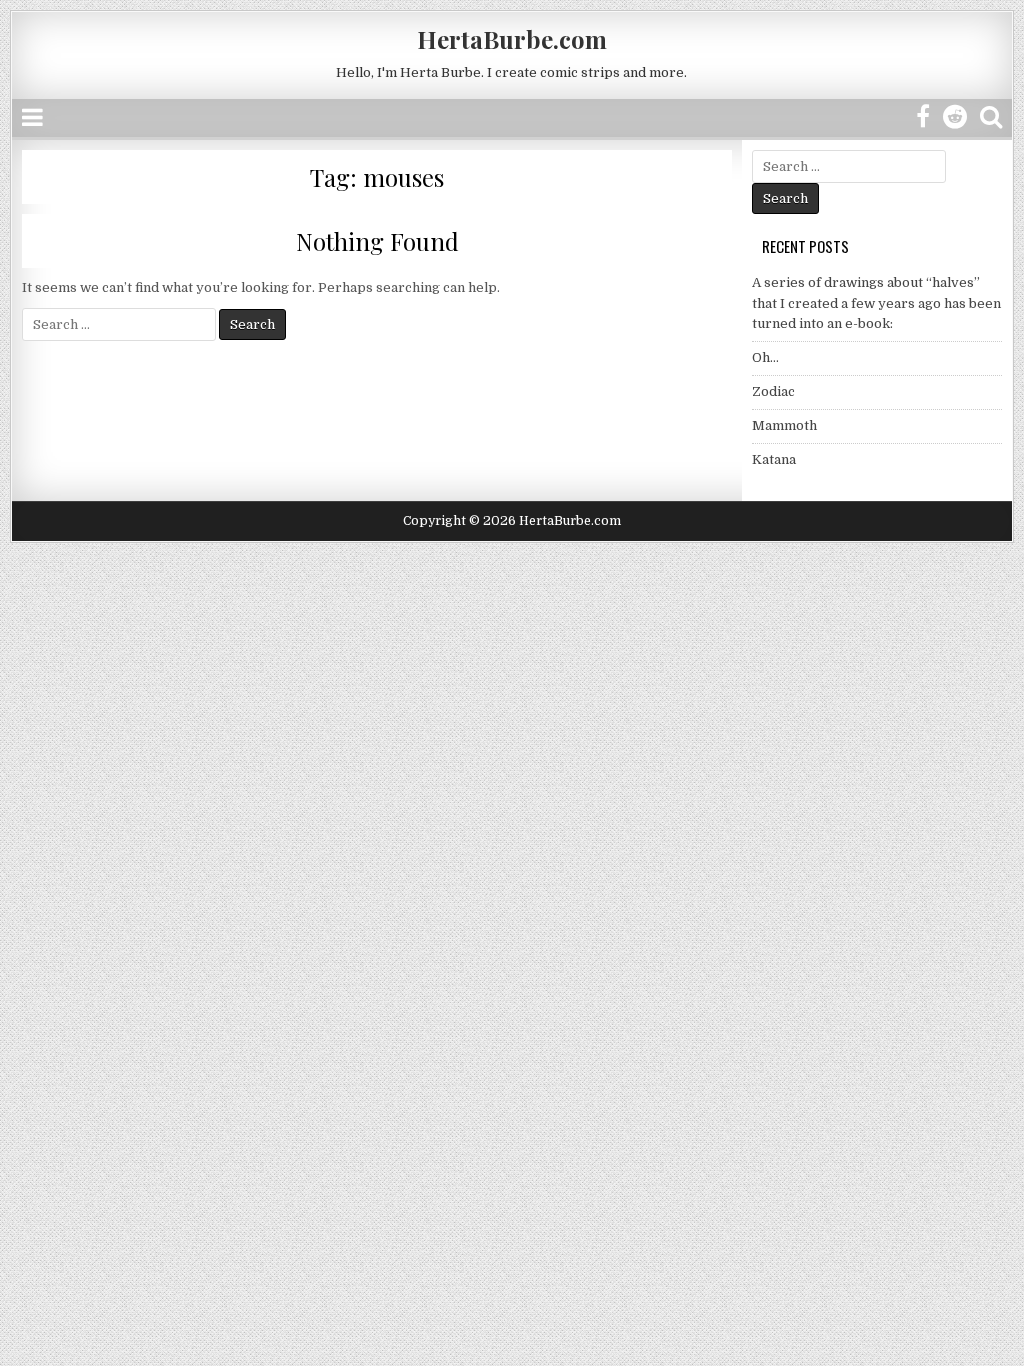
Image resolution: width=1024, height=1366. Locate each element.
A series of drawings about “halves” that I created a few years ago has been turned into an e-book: (876, 303)
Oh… (765, 357)
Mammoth (784, 425)
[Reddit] (955, 117)
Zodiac (773, 391)
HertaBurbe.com (512, 39)
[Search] (991, 117)
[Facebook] (923, 117)
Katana (774, 459)
